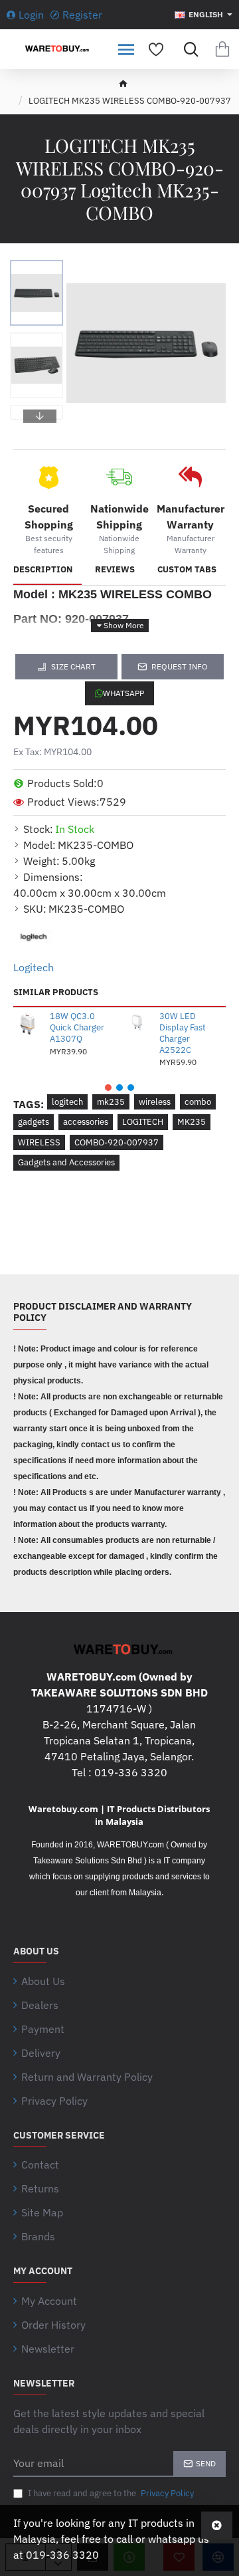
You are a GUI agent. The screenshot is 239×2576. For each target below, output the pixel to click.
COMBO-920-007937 (117, 1142)
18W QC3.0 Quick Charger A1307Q (77, 1028)
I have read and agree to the (110, 2493)
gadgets (34, 1122)
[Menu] (126, 49)
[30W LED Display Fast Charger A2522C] (138, 1023)
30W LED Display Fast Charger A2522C (183, 1033)
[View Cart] (222, 49)
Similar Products (56, 993)
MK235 (192, 1122)
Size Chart (73, 666)
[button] (40, 270)
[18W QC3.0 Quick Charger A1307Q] (29, 1023)
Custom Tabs (187, 570)
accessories (86, 1122)
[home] (123, 83)
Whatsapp (123, 693)
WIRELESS (39, 1142)
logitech (67, 1102)
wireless (155, 1102)
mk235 (111, 1102)
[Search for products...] (188, 49)
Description (43, 570)
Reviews (115, 570)
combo (198, 1102)
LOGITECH (143, 1122)
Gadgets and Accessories (66, 1162)
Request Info (180, 666)
